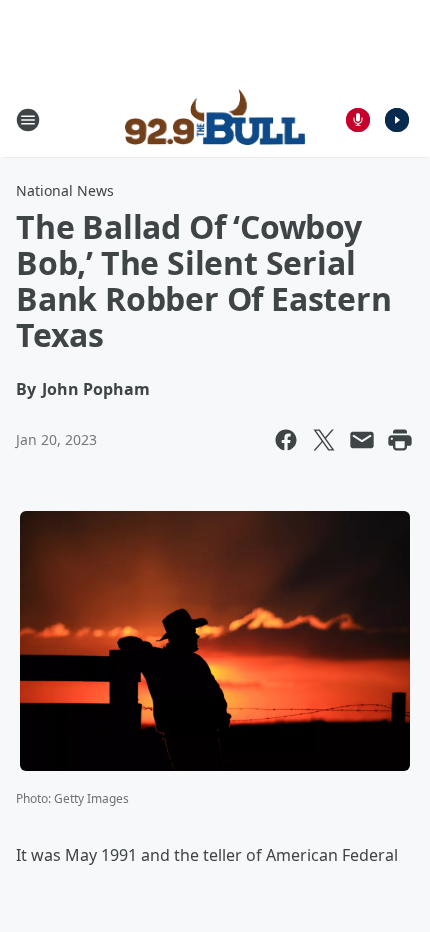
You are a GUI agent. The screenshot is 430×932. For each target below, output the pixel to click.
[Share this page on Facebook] (286, 440)
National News (65, 190)
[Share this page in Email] (362, 440)
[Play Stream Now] (397, 120)
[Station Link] (215, 120)
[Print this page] (400, 440)
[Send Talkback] (358, 120)
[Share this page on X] (324, 440)
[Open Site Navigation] (28, 120)
